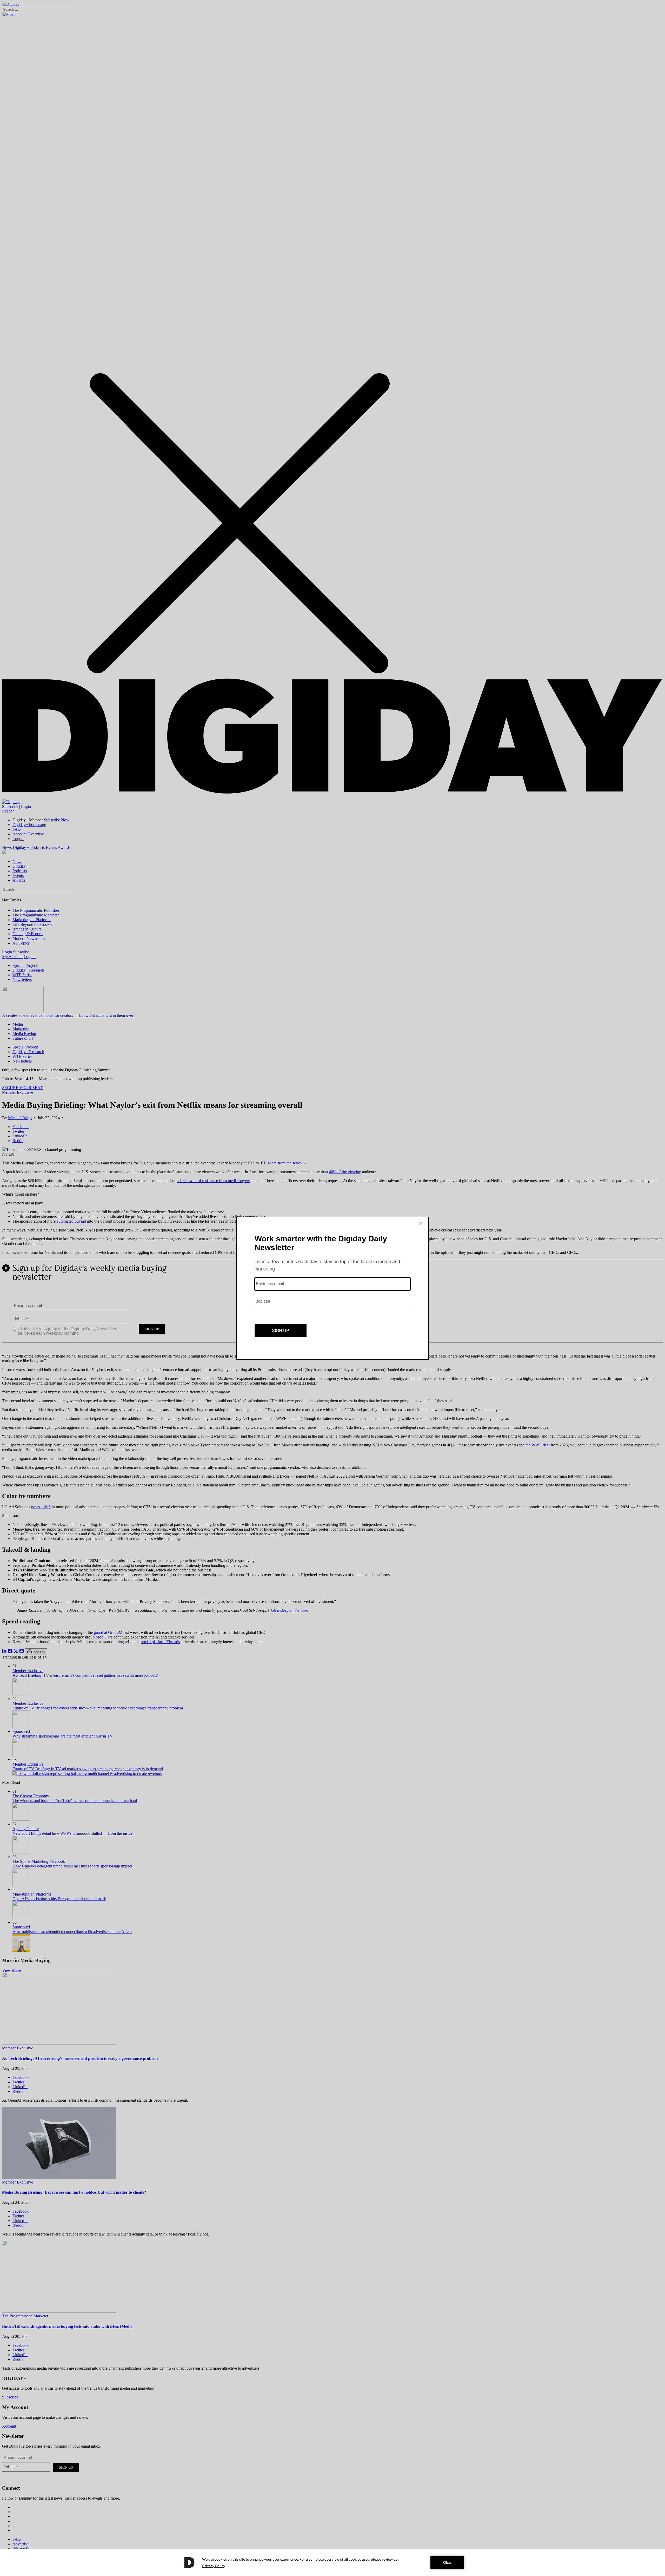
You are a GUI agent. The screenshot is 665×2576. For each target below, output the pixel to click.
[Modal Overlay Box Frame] (332, 1288)
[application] (332, 2562)
